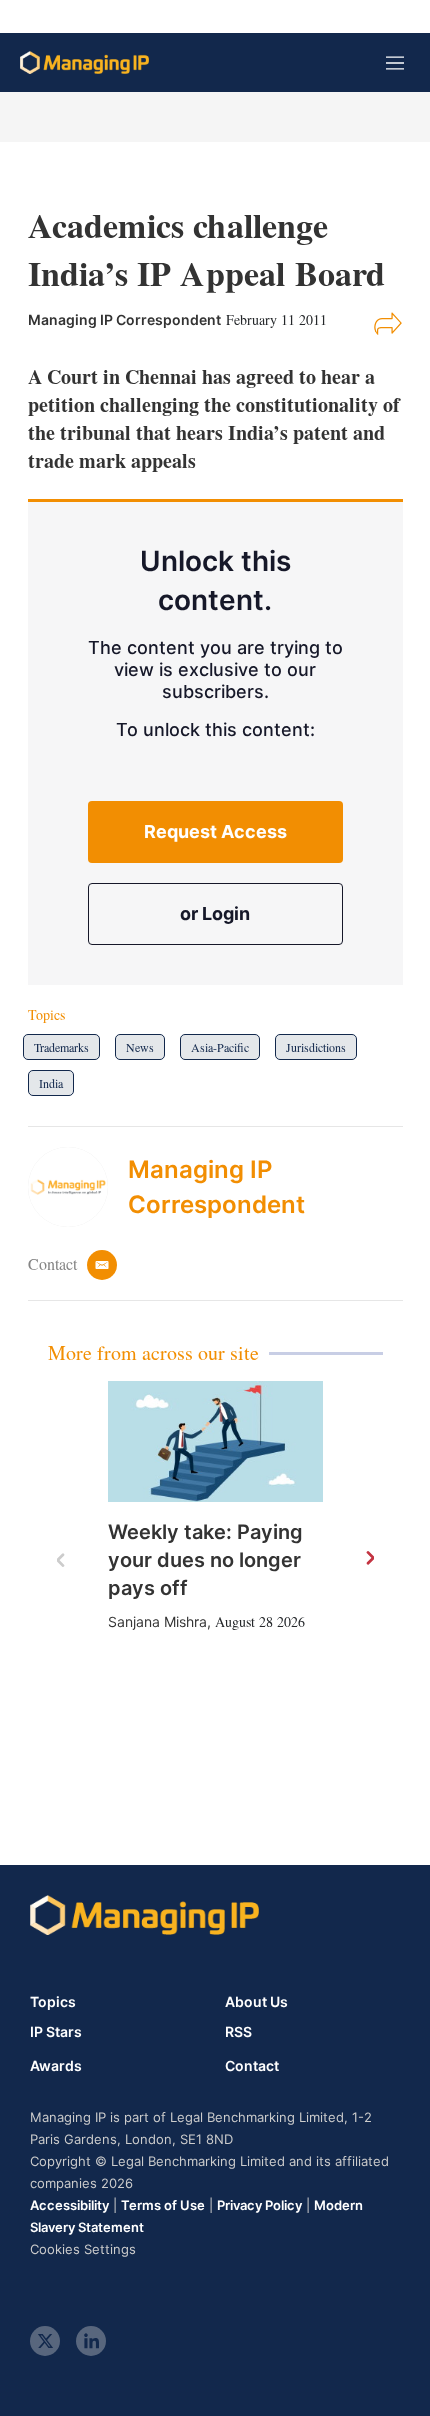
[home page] (84, 62)
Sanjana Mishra (157, 1621)
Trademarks (61, 1047)
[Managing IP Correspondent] (78, 1187)
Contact (252, 2066)
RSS (238, 2032)
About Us (256, 2001)
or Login (215, 913)
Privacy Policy (259, 2205)
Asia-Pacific (220, 1047)
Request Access (215, 831)
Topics (53, 2001)
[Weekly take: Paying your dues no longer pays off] (215, 1441)
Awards (56, 2066)
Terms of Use (163, 2205)
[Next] (369, 1559)
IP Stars (56, 2032)
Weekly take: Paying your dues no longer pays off (205, 1560)
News (140, 1047)
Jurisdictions (316, 1047)
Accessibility (69, 2205)
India (51, 1083)
